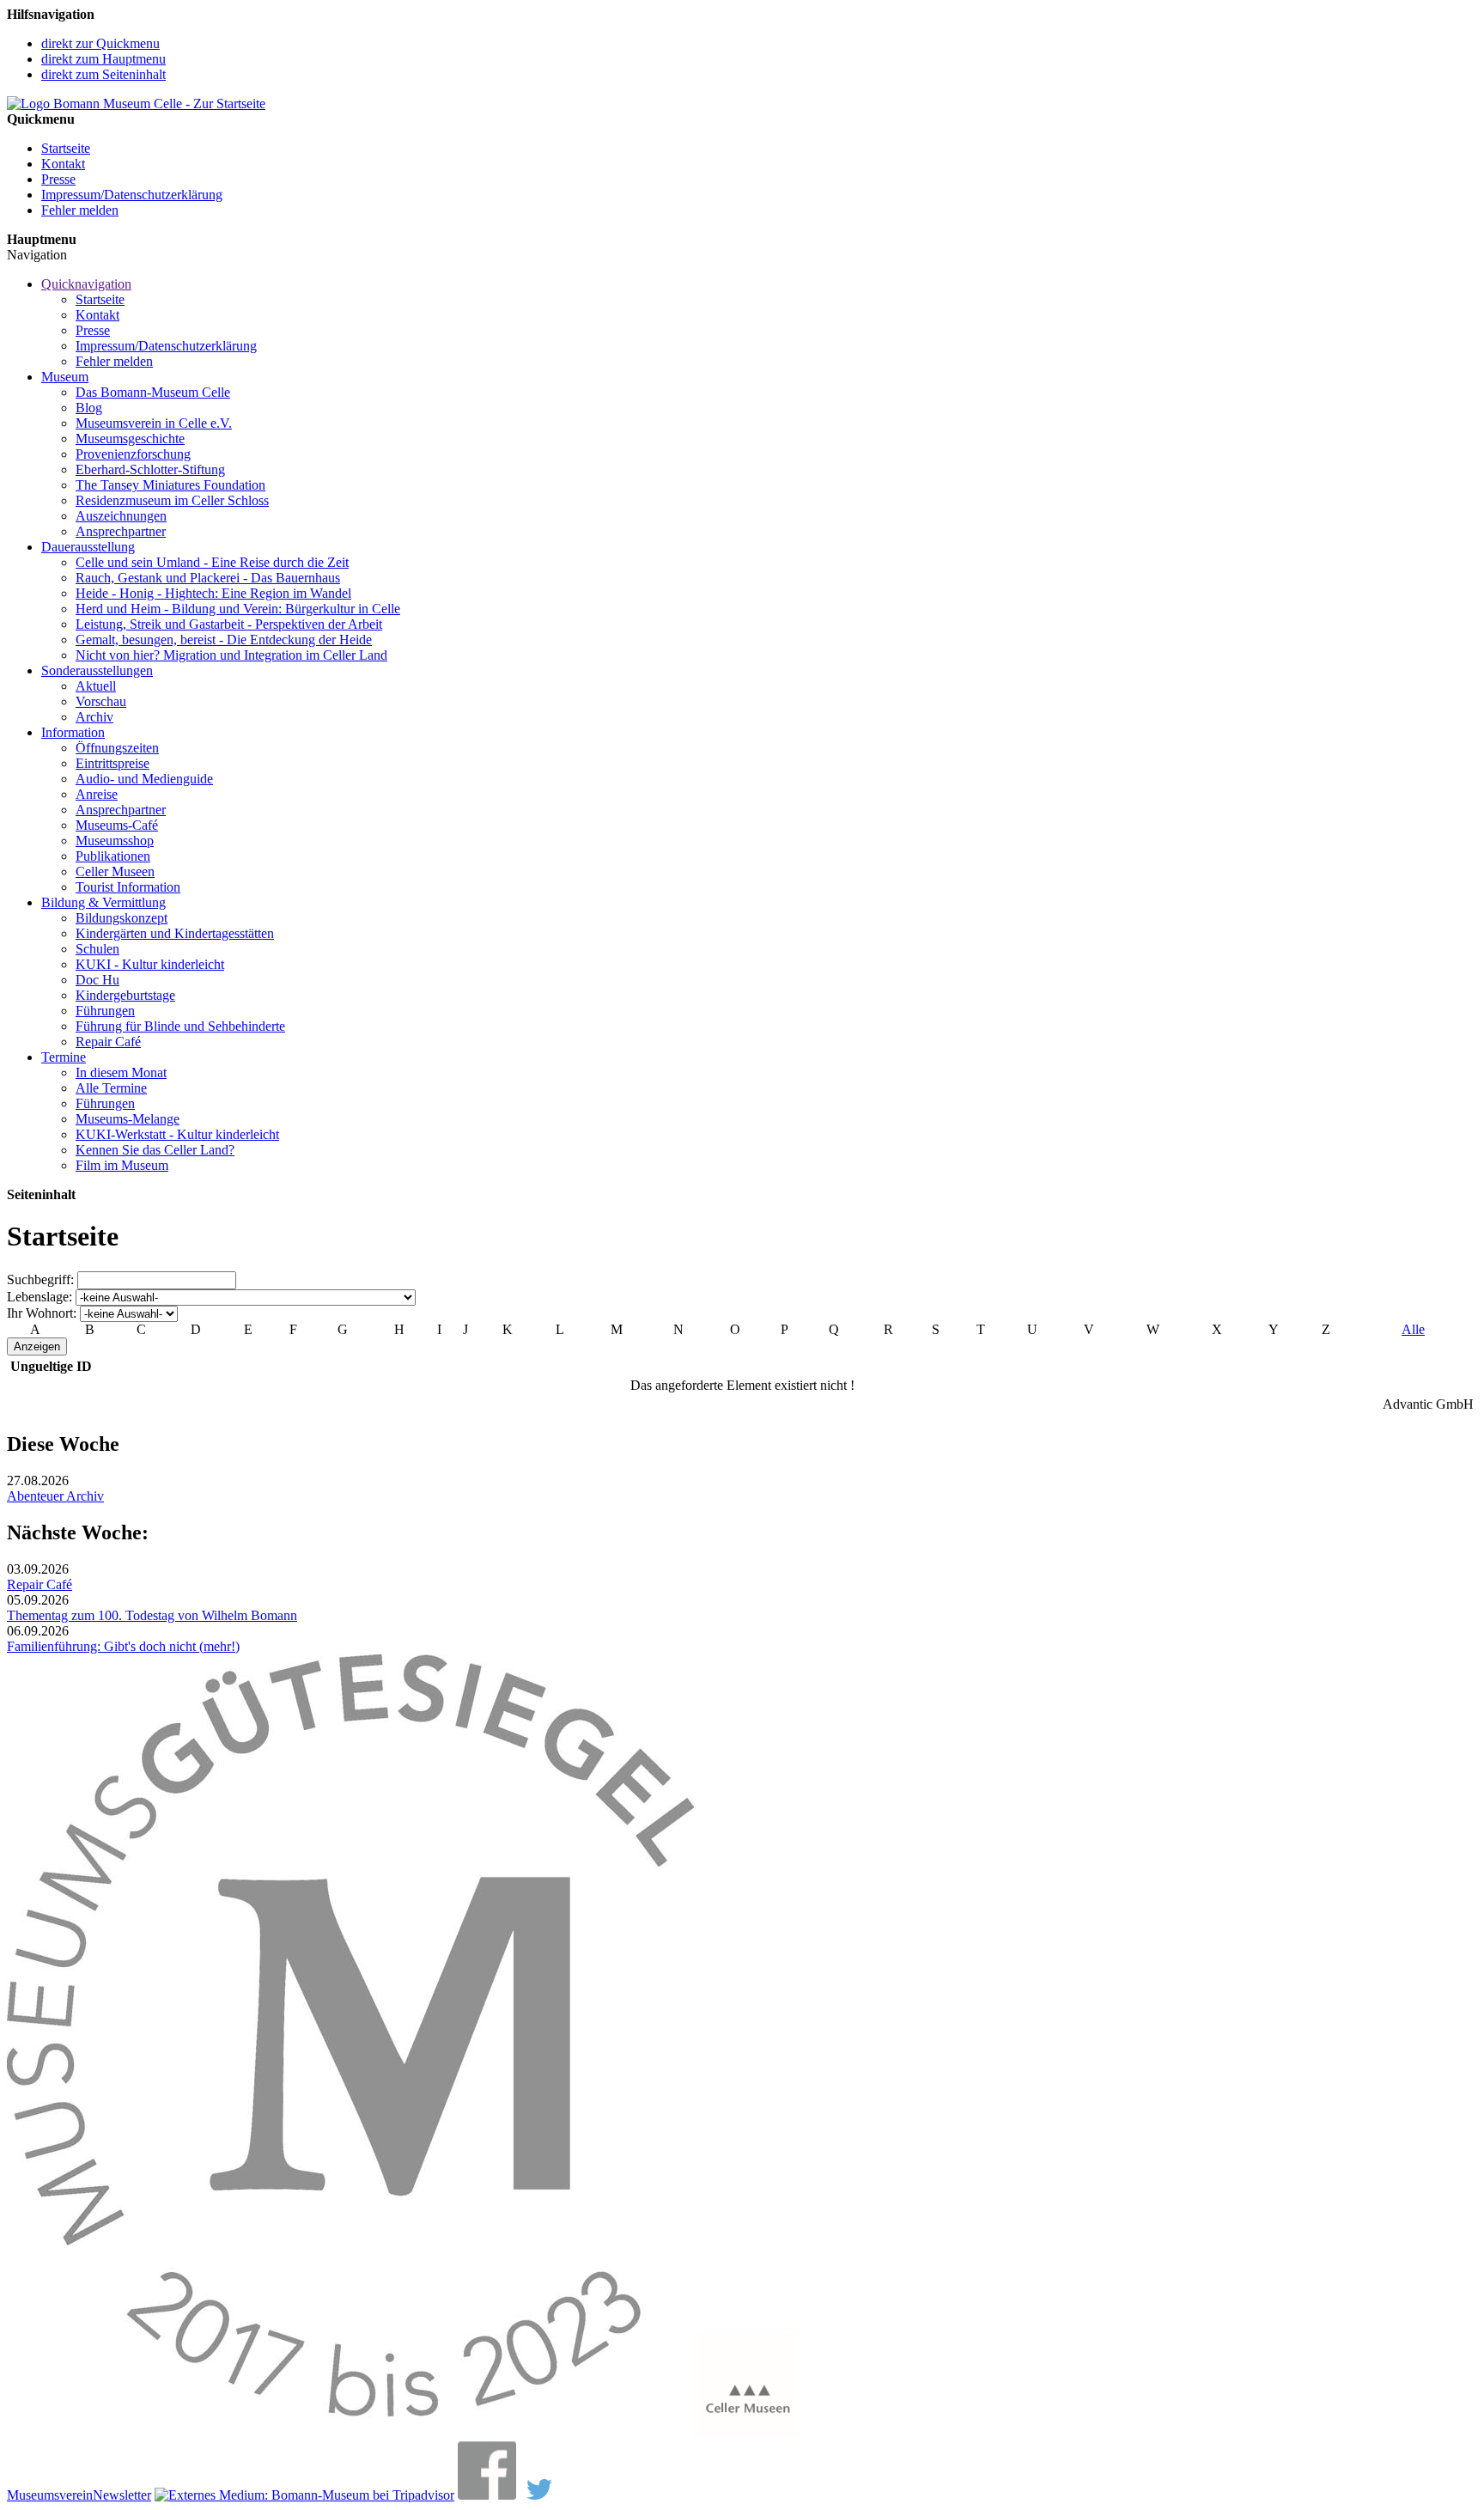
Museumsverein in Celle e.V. (154, 423)
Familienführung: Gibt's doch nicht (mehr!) (123, 1646)
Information (73, 732)
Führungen (105, 1011)
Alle (1413, 1329)
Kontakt (63, 164)
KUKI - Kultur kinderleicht (150, 964)
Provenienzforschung (133, 454)
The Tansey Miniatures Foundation (170, 485)
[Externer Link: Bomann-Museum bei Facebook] (487, 2495)
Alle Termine (111, 1088)
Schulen (97, 949)
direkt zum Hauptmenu (103, 59)
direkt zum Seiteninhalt (103, 74)
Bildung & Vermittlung (103, 902)
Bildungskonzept (122, 918)
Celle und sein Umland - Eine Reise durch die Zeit (212, 562)
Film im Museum (122, 1165)
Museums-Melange (128, 1119)
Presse (58, 179)
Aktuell (96, 686)
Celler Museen (115, 871)
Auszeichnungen (121, 516)
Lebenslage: (40, 1297)
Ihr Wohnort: (42, 1313)
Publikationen (113, 856)
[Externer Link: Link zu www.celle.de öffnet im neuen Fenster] (746, 2433)
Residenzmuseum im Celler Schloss (172, 500)
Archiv (94, 717)
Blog (89, 408)
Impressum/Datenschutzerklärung (132, 195)
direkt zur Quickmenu (100, 43)
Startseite (66, 148)
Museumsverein (50, 2495)
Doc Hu (97, 980)
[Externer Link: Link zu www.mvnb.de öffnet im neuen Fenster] (350, 2433)
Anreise (97, 794)
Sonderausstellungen (97, 670)
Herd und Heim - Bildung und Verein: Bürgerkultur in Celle (238, 609)
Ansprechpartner (121, 531)
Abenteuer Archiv (55, 1496)
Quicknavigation (86, 284)
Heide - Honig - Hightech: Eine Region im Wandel (213, 593)
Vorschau (101, 701)
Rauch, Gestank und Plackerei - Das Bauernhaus (208, 578)
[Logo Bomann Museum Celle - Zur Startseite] (136, 104)
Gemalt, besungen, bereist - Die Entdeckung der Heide (224, 640)
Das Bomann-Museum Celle (153, 392)
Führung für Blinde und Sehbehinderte (180, 1026)
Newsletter (122, 2495)
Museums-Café (117, 825)
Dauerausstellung (88, 547)
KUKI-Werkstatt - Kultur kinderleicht (177, 1134)
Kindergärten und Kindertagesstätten (175, 933)
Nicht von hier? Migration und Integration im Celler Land (231, 655)
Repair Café (108, 1042)
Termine (64, 1057)
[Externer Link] (304, 2495)
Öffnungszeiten (117, 748)
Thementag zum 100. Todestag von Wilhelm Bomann (152, 1615)
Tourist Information (128, 887)
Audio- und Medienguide (144, 779)
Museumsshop (115, 841)
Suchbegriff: (40, 1279)
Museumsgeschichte (130, 439)
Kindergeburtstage (125, 995)
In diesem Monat (121, 1072)
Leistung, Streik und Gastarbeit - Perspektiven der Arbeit (229, 624)
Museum (65, 377)
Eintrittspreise (113, 763)
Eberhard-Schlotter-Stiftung (150, 469)
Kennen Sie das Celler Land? (155, 1150)
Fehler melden (80, 210)
